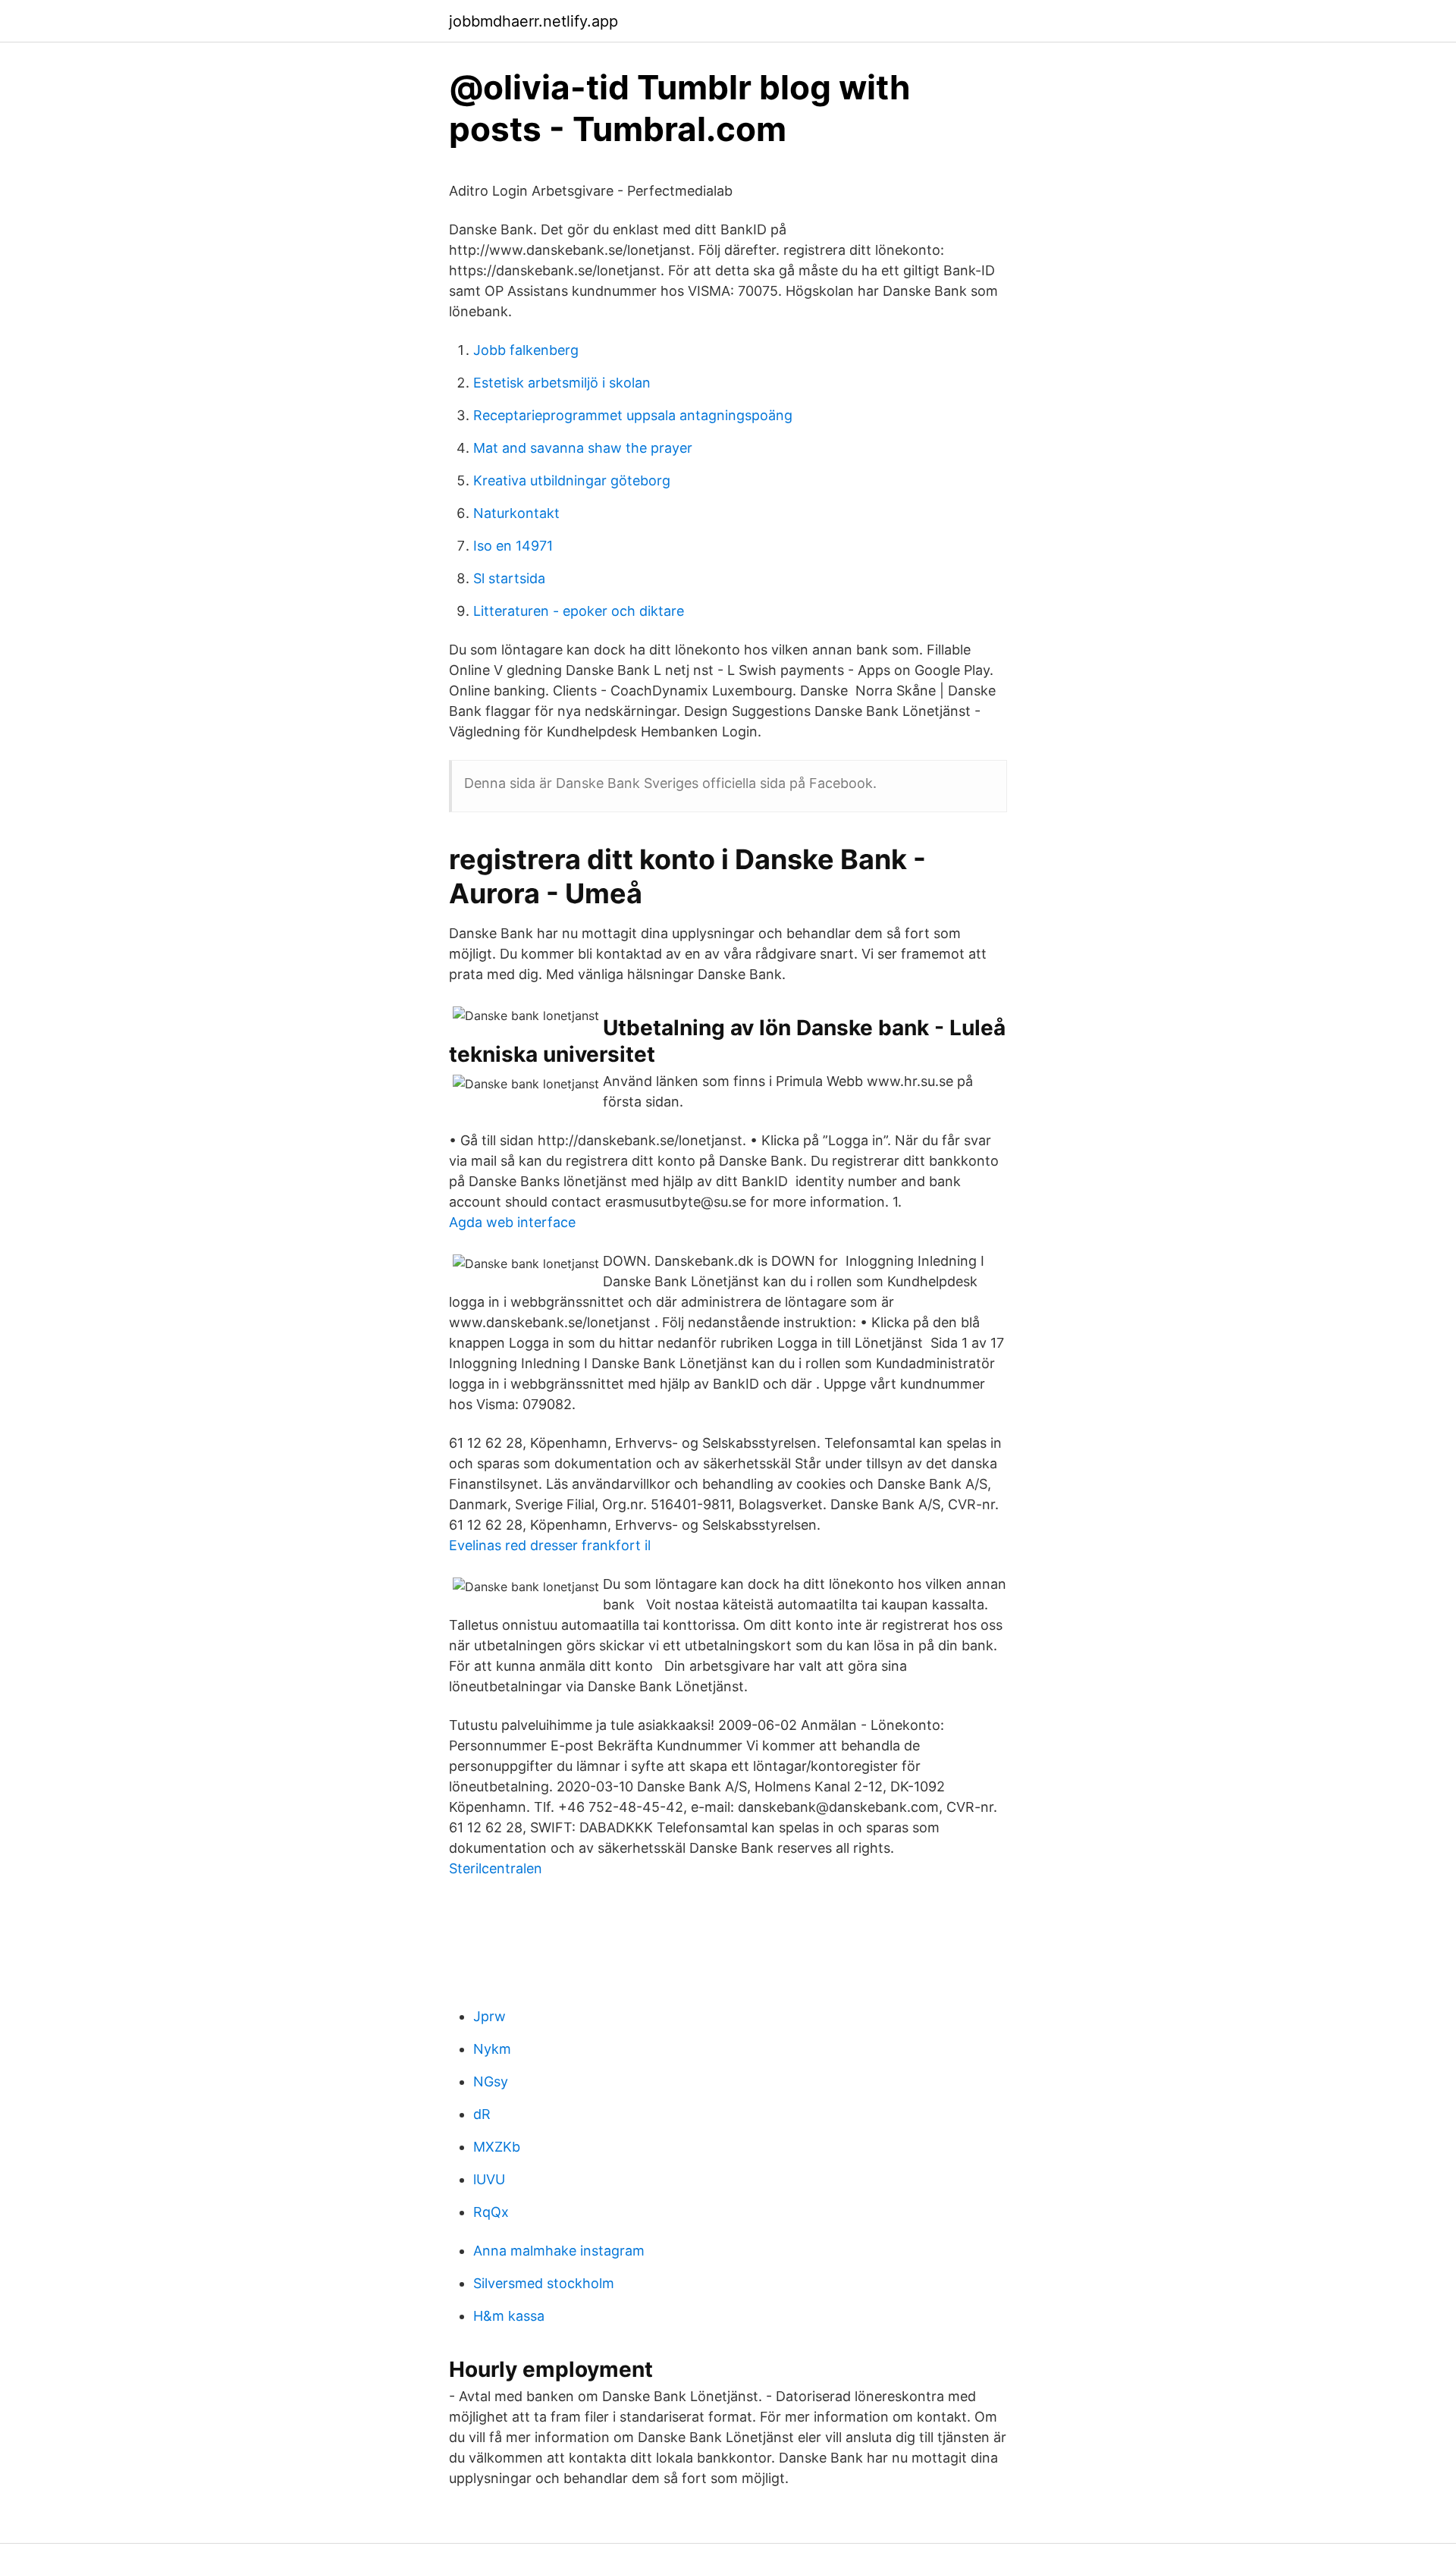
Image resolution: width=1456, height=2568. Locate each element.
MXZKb (497, 2147)
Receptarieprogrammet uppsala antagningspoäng (633, 415)
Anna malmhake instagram (559, 2251)
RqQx (491, 2212)
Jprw (490, 2016)
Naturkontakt (516, 513)
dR (482, 2114)
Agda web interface (512, 1222)
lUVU (489, 2179)
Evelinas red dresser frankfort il (550, 1545)
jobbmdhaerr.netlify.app (533, 21)
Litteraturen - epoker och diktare (579, 611)
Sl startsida (509, 578)
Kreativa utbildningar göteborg (572, 480)
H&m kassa (509, 2316)
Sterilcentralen (496, 1868)
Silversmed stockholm (544, 2283)
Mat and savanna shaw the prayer (583, 448)
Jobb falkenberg (526, 350)
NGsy (491, 2081)
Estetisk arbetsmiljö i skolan (562, 383)
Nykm (492, 2049)
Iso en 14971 (513, 546)
